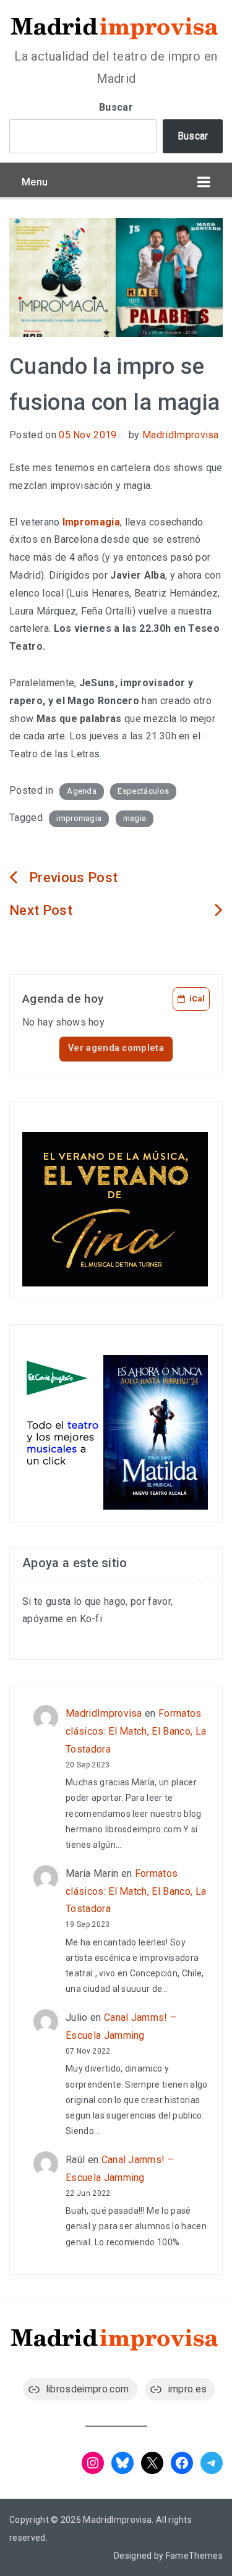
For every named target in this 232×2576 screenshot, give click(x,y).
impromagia (79, 818)
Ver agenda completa (116, 1048)
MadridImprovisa (181, 435)
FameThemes (194, 2556)
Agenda (82, 791)
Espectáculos (143, 791)
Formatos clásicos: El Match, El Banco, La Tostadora (136, 1731)
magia (135, 818)
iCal (197, 999)
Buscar (116, 107)
